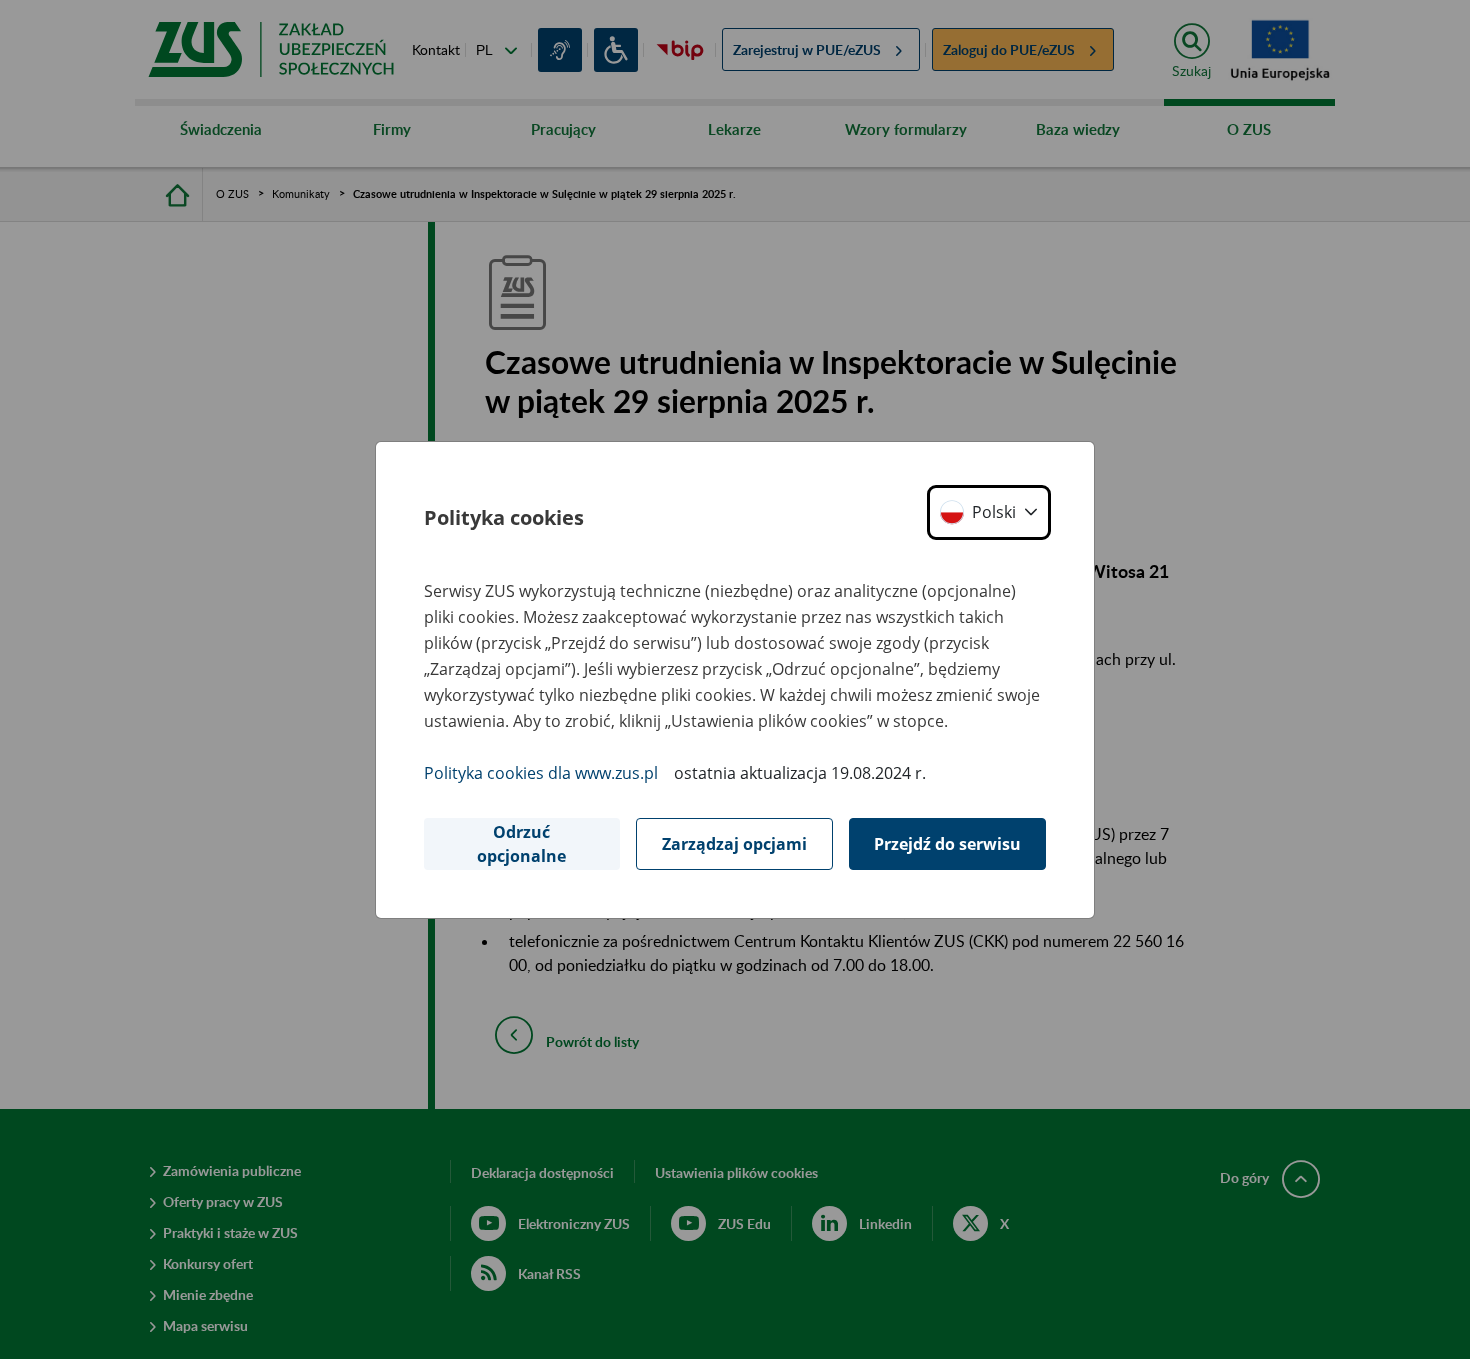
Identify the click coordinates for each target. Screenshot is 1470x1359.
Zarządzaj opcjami (734, 844)
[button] (989, 512)
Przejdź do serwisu (947, 844)
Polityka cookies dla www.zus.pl (541, 773)
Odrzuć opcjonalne (521, 844)
